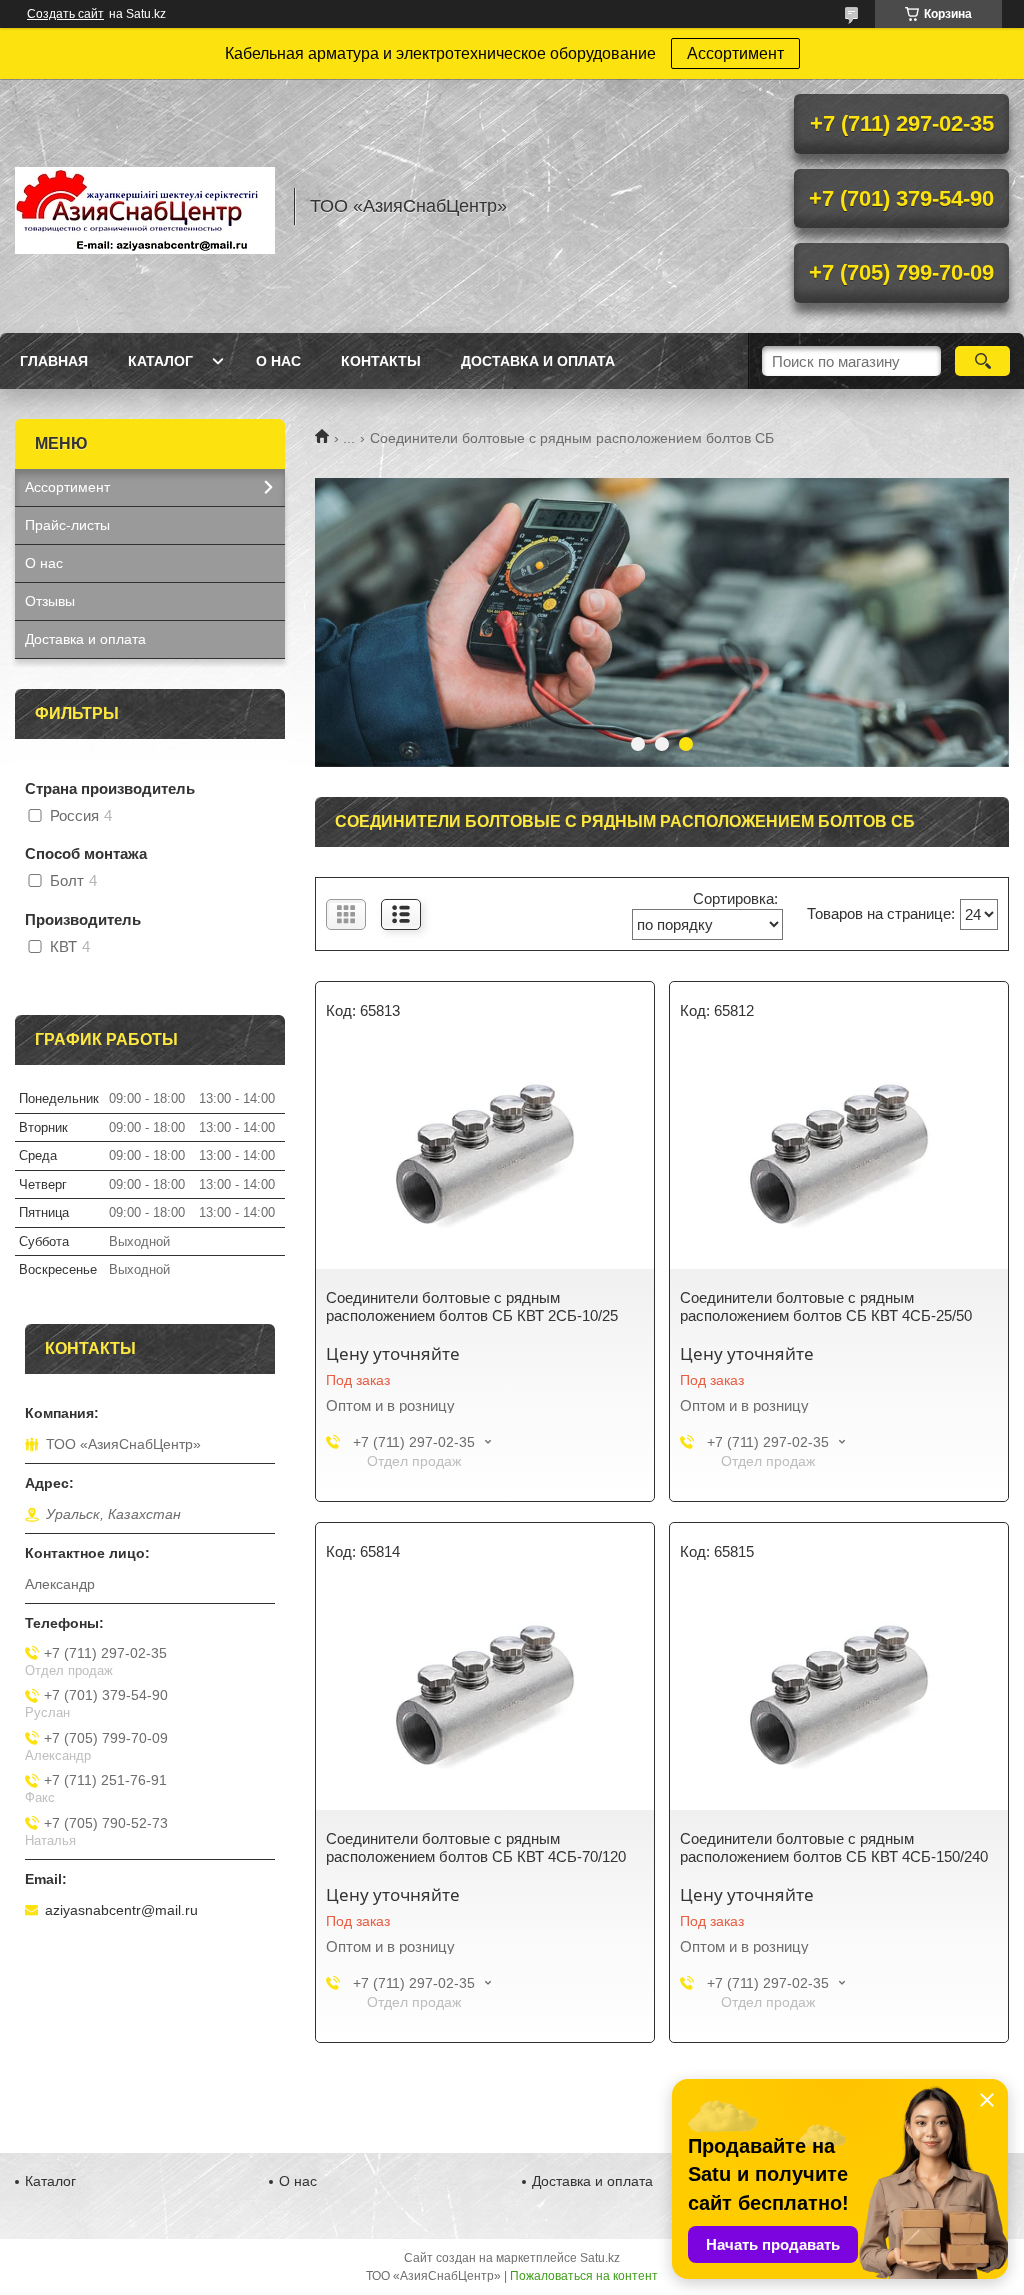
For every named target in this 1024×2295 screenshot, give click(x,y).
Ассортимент (735, 53)
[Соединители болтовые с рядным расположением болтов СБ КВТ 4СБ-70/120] (485, 1700)
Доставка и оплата (538, 361)
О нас (278, 361)
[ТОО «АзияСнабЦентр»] (145, 206)
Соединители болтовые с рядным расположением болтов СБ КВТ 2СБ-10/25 (472, 1306)
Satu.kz (600, 2258)
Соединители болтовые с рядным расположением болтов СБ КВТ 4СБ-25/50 (826, 1306)
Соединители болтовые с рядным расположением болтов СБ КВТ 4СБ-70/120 (476, 1847)
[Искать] (982, 361)
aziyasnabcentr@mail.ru (121, 1910)
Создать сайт (65, 14)
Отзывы (50, 601)
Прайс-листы (67, 525)
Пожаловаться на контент (584, 2276)
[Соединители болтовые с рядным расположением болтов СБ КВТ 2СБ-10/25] (485, 1159)
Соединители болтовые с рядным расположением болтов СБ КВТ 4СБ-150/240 (834, 1847)
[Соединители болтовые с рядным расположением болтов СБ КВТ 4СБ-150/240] (839, 1700)
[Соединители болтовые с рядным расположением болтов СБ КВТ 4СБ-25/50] (839, 1159)
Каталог (160, 361)
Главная (54, 361)
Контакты (381, 361)
